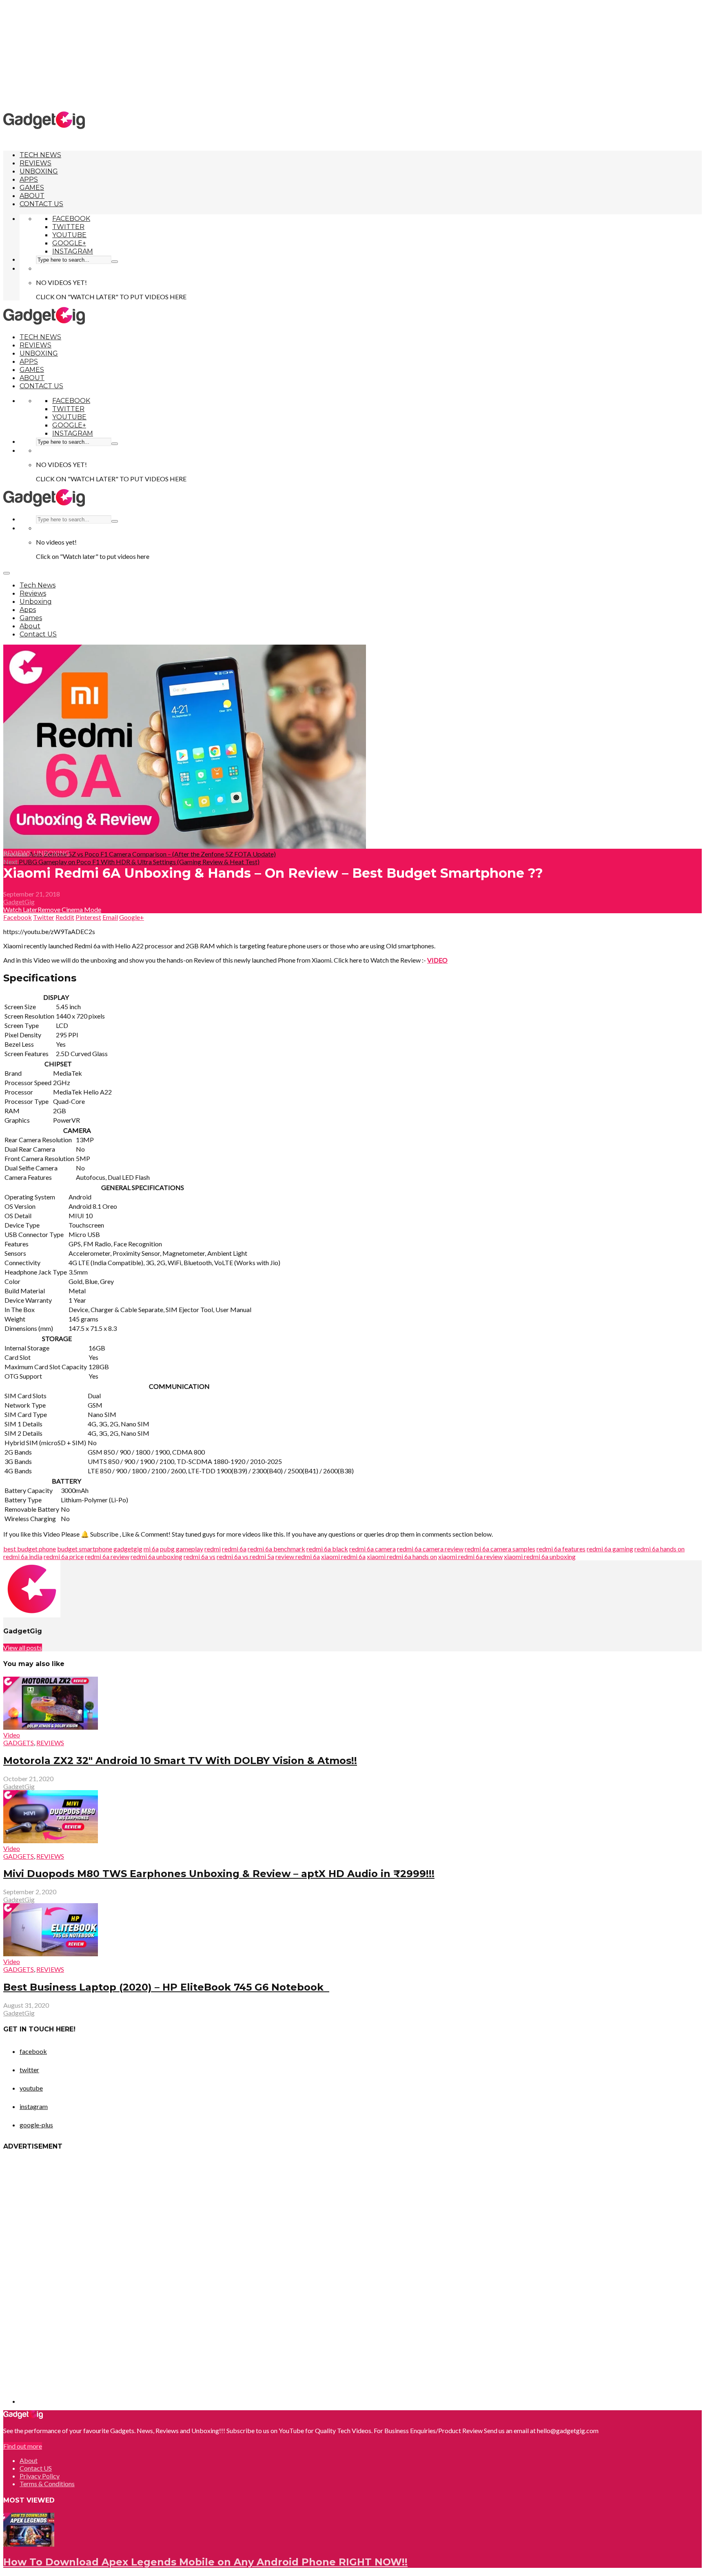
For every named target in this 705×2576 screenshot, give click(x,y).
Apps (29, 179)
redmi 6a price (64, 1556)
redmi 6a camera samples (500, 1549)
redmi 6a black (327, 1549)
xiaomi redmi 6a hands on (402, 1556)
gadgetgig (128, 1549)
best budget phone (30, 1549)
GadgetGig (19, 902)
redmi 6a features (561, 1549)
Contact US (41, 204)
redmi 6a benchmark (276, 1549)
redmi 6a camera (372, 1549)
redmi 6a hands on (660, 1549)
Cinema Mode (81, 909)
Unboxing (39, 171)
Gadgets (19, 1743)
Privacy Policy (40, 2476)
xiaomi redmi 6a (343, 1556)
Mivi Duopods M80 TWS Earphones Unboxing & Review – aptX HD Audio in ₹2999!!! (219, 1874)
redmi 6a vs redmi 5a (245, 1556)
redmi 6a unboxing (156, 1556)
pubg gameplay (182, 1549)
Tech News (40, 155)
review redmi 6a (298, 1556)
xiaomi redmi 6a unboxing (540, 1556)
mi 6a (151, 1549)
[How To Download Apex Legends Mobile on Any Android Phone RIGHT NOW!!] (29, 2544)
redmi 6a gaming (610, 1549)
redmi (213, 1549)
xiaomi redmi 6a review (470, 1556)
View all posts (23, 1647)
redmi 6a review (107, 1556)
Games (32, 188)
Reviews (35, 163)
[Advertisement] (352, 55)
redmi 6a (234, 1549)
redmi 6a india (23, 1556)
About (32, 196)
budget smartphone (85, 1549)
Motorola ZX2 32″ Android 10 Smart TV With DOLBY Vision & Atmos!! (180, 1761)
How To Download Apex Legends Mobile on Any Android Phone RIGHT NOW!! (205, 2562)
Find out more (23, 2446)
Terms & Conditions (47, 2484)
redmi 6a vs (200, 1556)
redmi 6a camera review (430, 1549)
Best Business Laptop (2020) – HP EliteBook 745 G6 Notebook (166, 1987)
